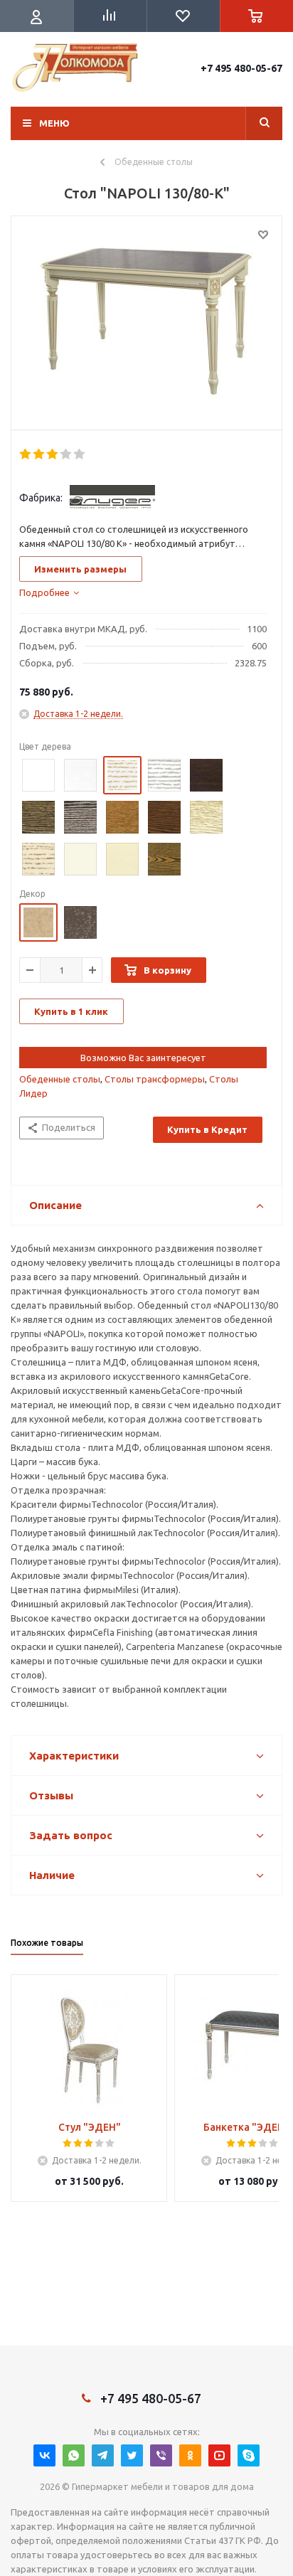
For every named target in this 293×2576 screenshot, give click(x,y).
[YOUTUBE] (219, 2455)
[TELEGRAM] (103, 2455)
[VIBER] (161, 2455)
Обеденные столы (60, 1079)
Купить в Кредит (207, 1129)
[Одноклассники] (190, 2455)
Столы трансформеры (155, 1079)
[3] (53, 454)
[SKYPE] (249, 2455)
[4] (66, 454)
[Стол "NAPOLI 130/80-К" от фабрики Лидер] (146, 326)
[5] (80, 454)
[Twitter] (132, 2455)
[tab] (49, 592)
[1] (26, 454)
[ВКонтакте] (44, 2455)
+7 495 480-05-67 (241, 68)
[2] (39, 454)
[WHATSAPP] (74, 2455)
